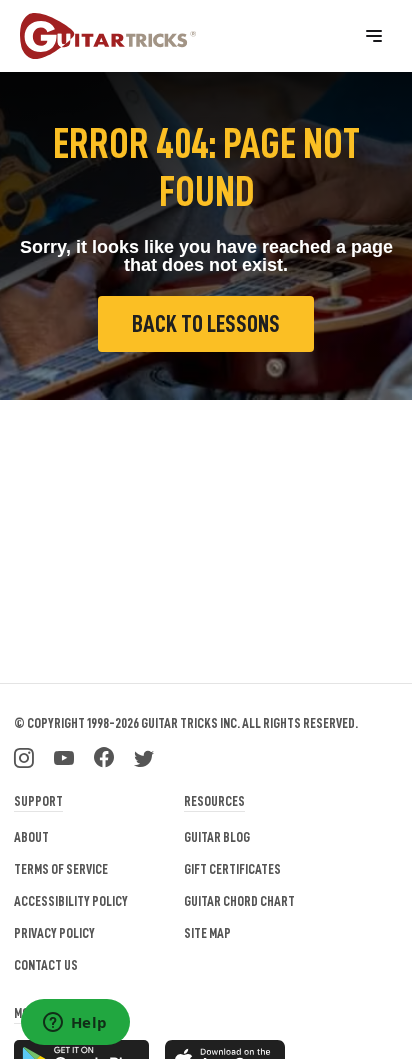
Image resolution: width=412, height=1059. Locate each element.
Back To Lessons (206, 324)
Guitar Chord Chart (239, 901)
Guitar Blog (217, 837)
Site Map (207, 933)
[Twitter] (144, 756)
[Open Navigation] (374, 36)
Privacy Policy (54, 933)
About (31, 837)
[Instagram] (24, 756)
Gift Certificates (232, 869)
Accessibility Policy (71, 901)
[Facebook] (104, 756)
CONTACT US (46, 965)
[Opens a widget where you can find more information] (75, 1024)
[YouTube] (64, 756)
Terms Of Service (61, 869)
